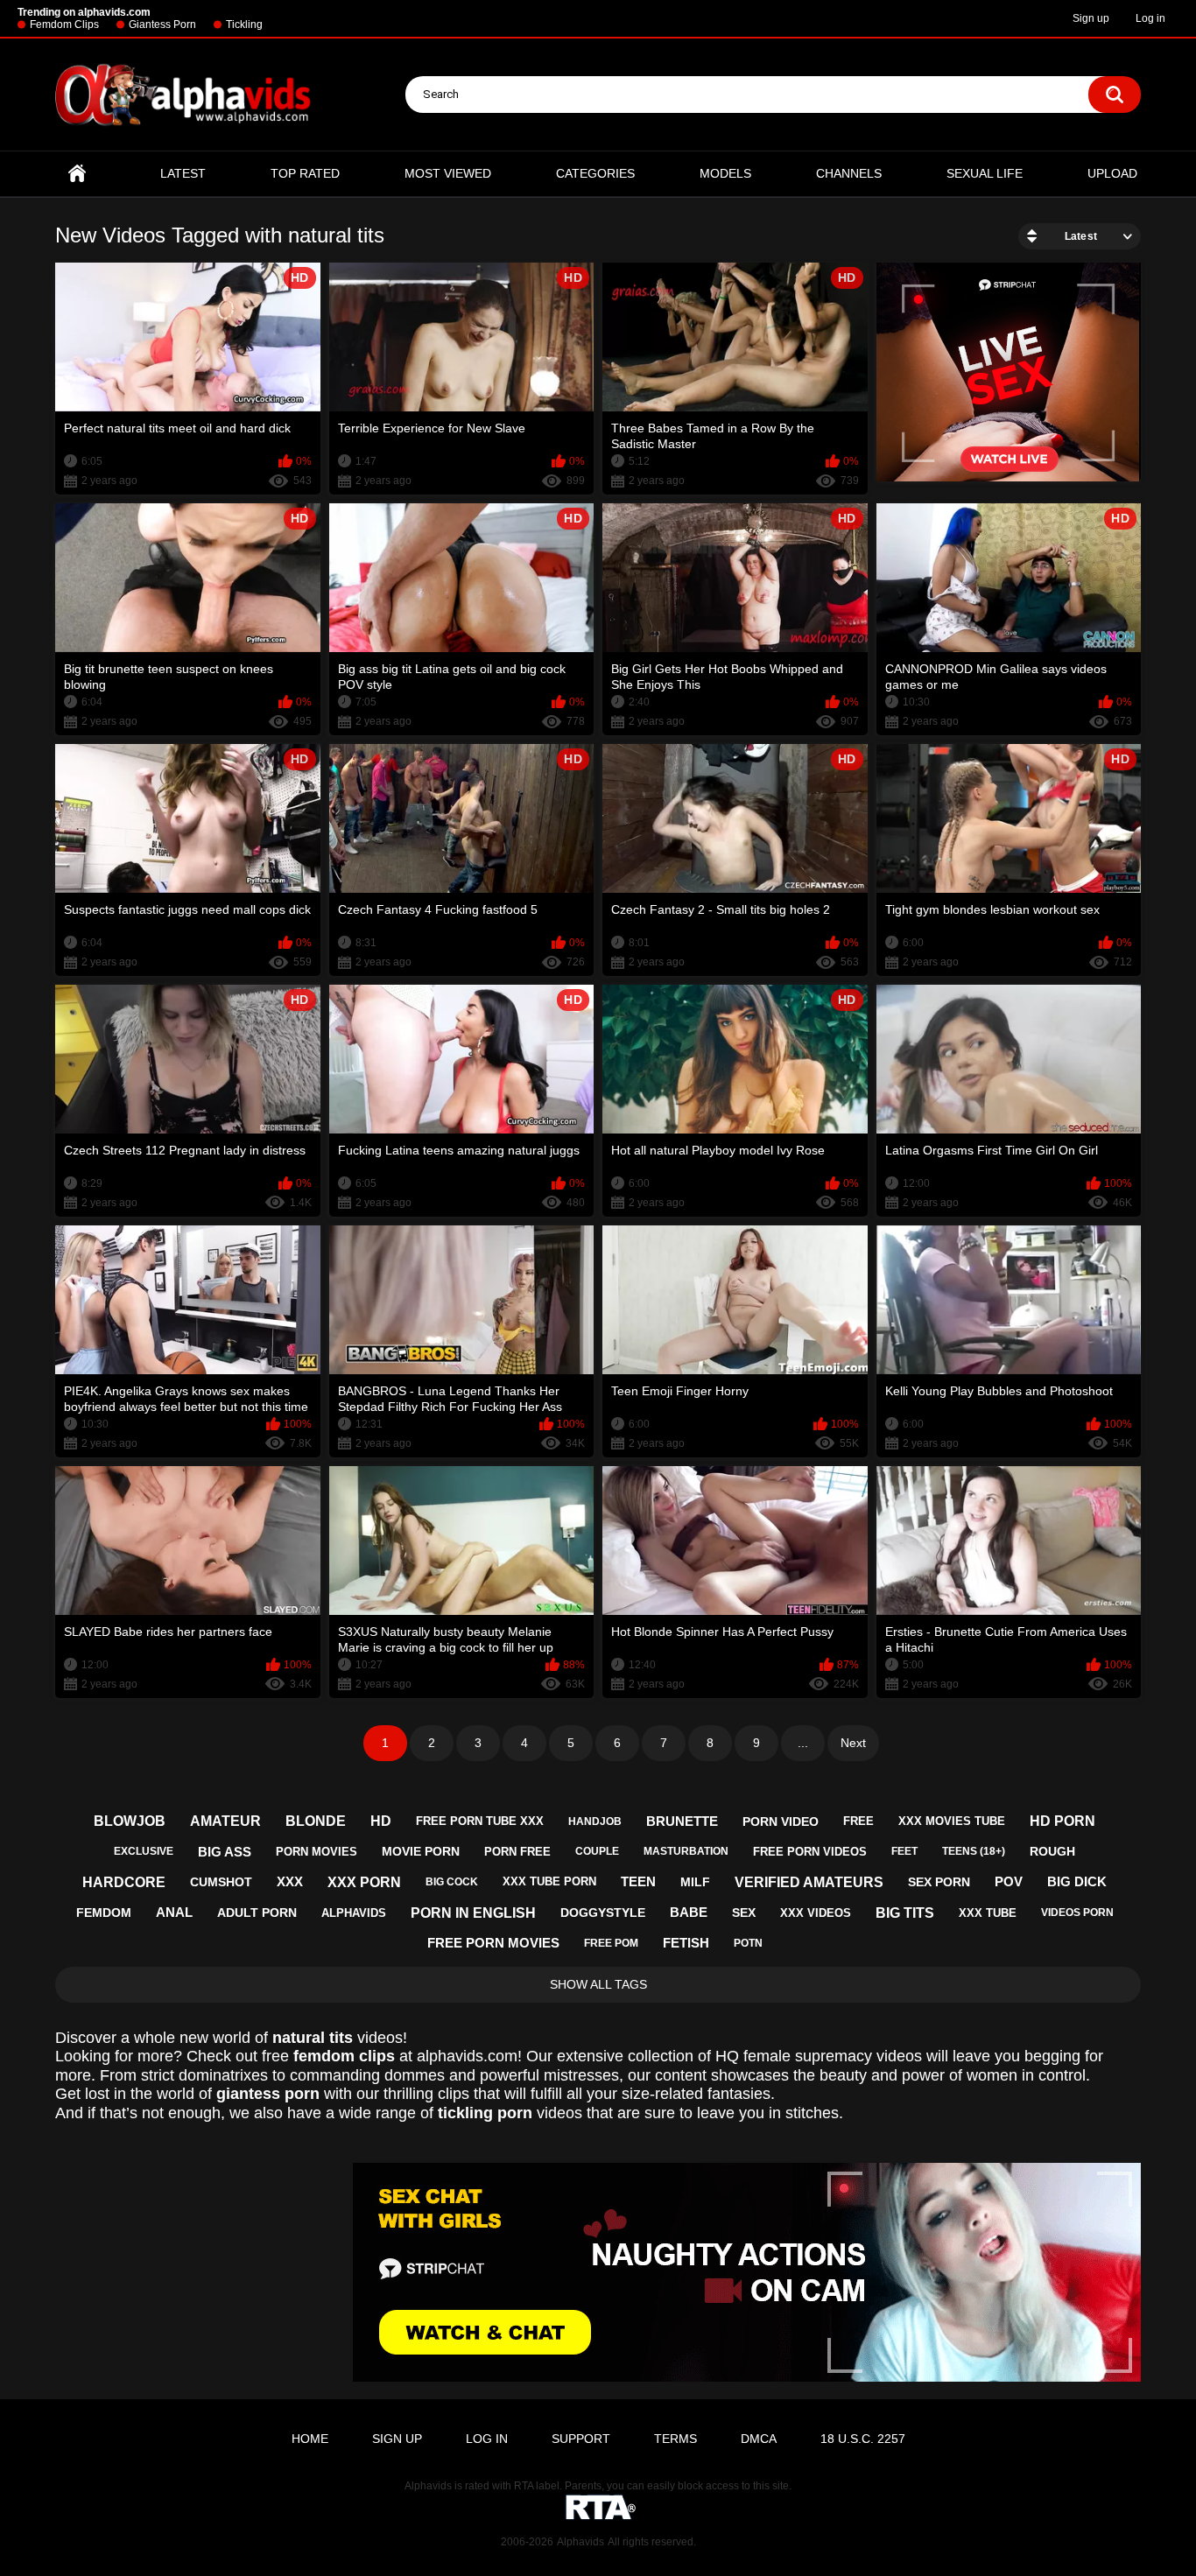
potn (748, 1943)
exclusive (144, 1851)
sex (744, 1913)
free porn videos (810, 1852)
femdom (104, 1913)
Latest (183, 173)
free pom (611, 1943)
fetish (686, 1943)
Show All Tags (598, 1984)
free (858, 1821)
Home (77, 174)
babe (689, 1912)
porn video (781, 1821)
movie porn (421, 1851)
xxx (290, 1881)
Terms (675, 2439)
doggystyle (603, 1913)
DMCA (759, 2439)
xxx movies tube (952, 1821)
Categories (595, 173)
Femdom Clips (64, 25)
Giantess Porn (162, 25)
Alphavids (580, 2542)
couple (597, 1851)
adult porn (257, 1913)
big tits (905, 1913)
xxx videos (816, 1913)
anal (174, 1912)
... (803, 1743)
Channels (849, 173)
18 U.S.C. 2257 (863, 2439)
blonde (316, 1821)
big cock (452, 1882)
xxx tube (988, 1913)
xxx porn (364, 1882)
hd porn (1062, 1821)
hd (381, 1821)
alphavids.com (467, 2056)
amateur (225, 1821)
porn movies (317, 1852)
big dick (1077, 1881)
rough (1052, 1851)
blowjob (130, 1821)
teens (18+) (974, 1851)
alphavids (354, 1913)
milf (695, 1882)
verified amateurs (809, 1882)
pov (1009, 1881)
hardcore (124, 1882)
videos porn (1077, 1913)
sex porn (939, 1882)
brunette (682, 1821)
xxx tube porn (549, 1881)
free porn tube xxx (480, 1821)
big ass (225, 1852)
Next (853, 1743)
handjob (595, 1821)
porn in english (473, 1913)
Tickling (244, 25)
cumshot (221, 1882)
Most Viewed (448, 173)
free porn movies (493, 1943)
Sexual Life (985, 173)
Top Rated (305, 173)
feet (904, 1851)
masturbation (686, 1851)
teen (638, 1881)
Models (725, 173)
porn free (517, 1852)
